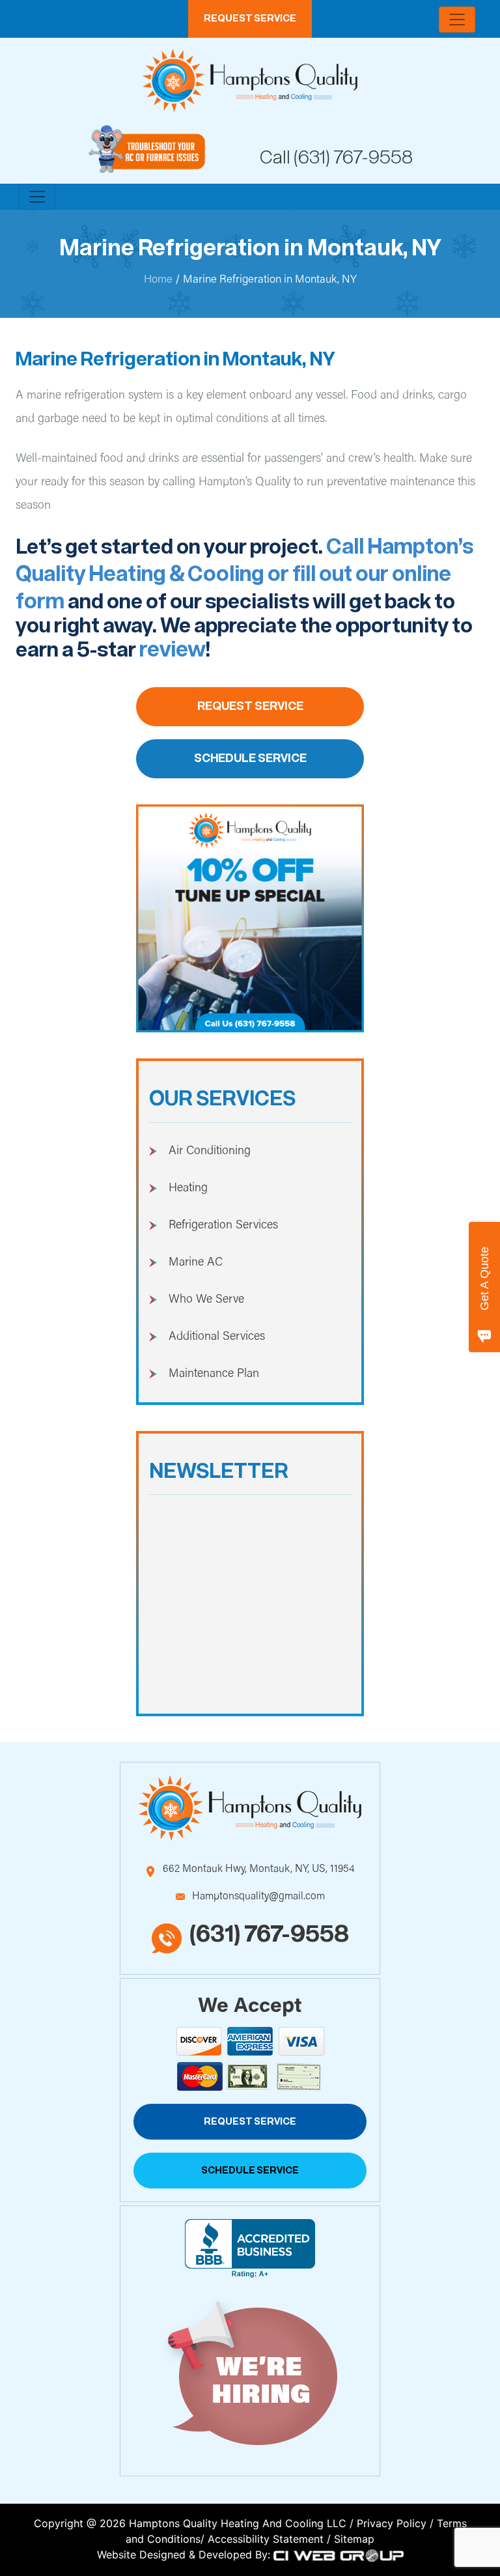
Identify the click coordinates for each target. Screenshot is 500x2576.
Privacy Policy (392, 2523)
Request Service (250, 19)
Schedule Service (250, 759)
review (173, 650)
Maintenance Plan (214, 1374)
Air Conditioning (210, 1152)
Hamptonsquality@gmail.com (258, 1897)
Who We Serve (206, 1300)
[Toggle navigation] (457, 20)
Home (158, 280)
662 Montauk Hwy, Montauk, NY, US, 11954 (258, 1869)
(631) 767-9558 (353, 158)
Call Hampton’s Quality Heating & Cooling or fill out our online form (245, 575)
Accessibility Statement (266, 2539)
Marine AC (196, 1263)
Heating (188, 1189)
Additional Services (217, 1337)
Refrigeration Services (223, 1226)
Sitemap (354, 2539)
